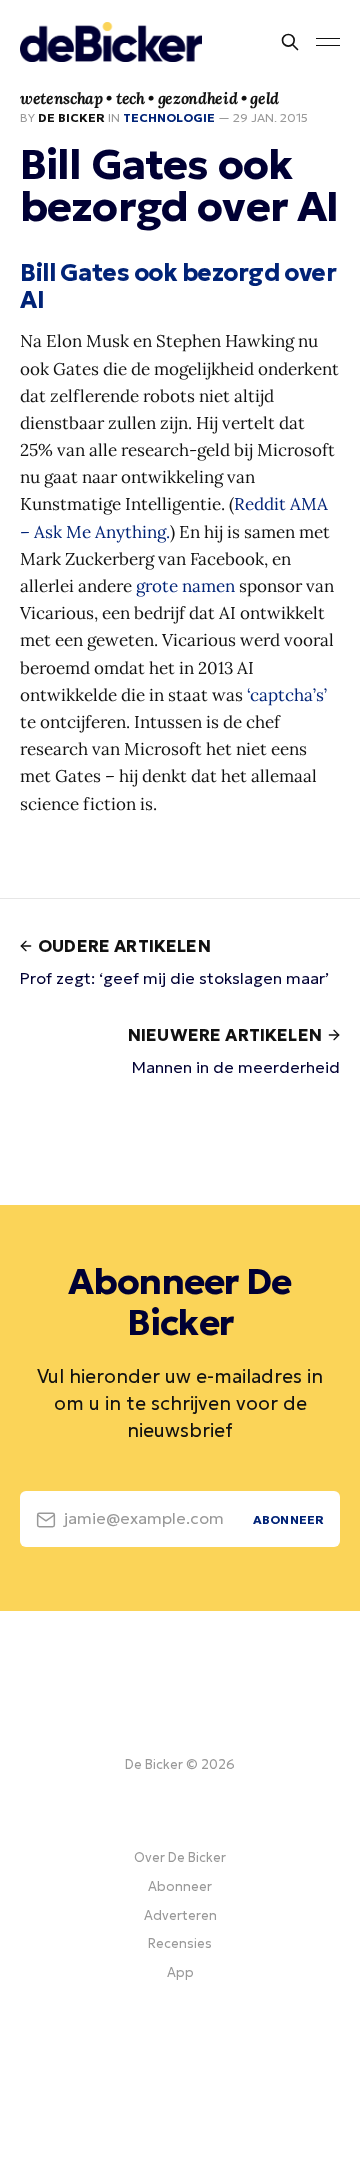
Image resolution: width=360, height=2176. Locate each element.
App (180, 1972)
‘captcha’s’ (287, 695)
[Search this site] (290, 42)
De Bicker (71, 117)
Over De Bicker (180, 1857)
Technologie (169, 117)
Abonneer (180, 1886)
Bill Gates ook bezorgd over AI (178, 286)
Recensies (180, 1943)
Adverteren (180, 1915)
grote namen (185, 586)
